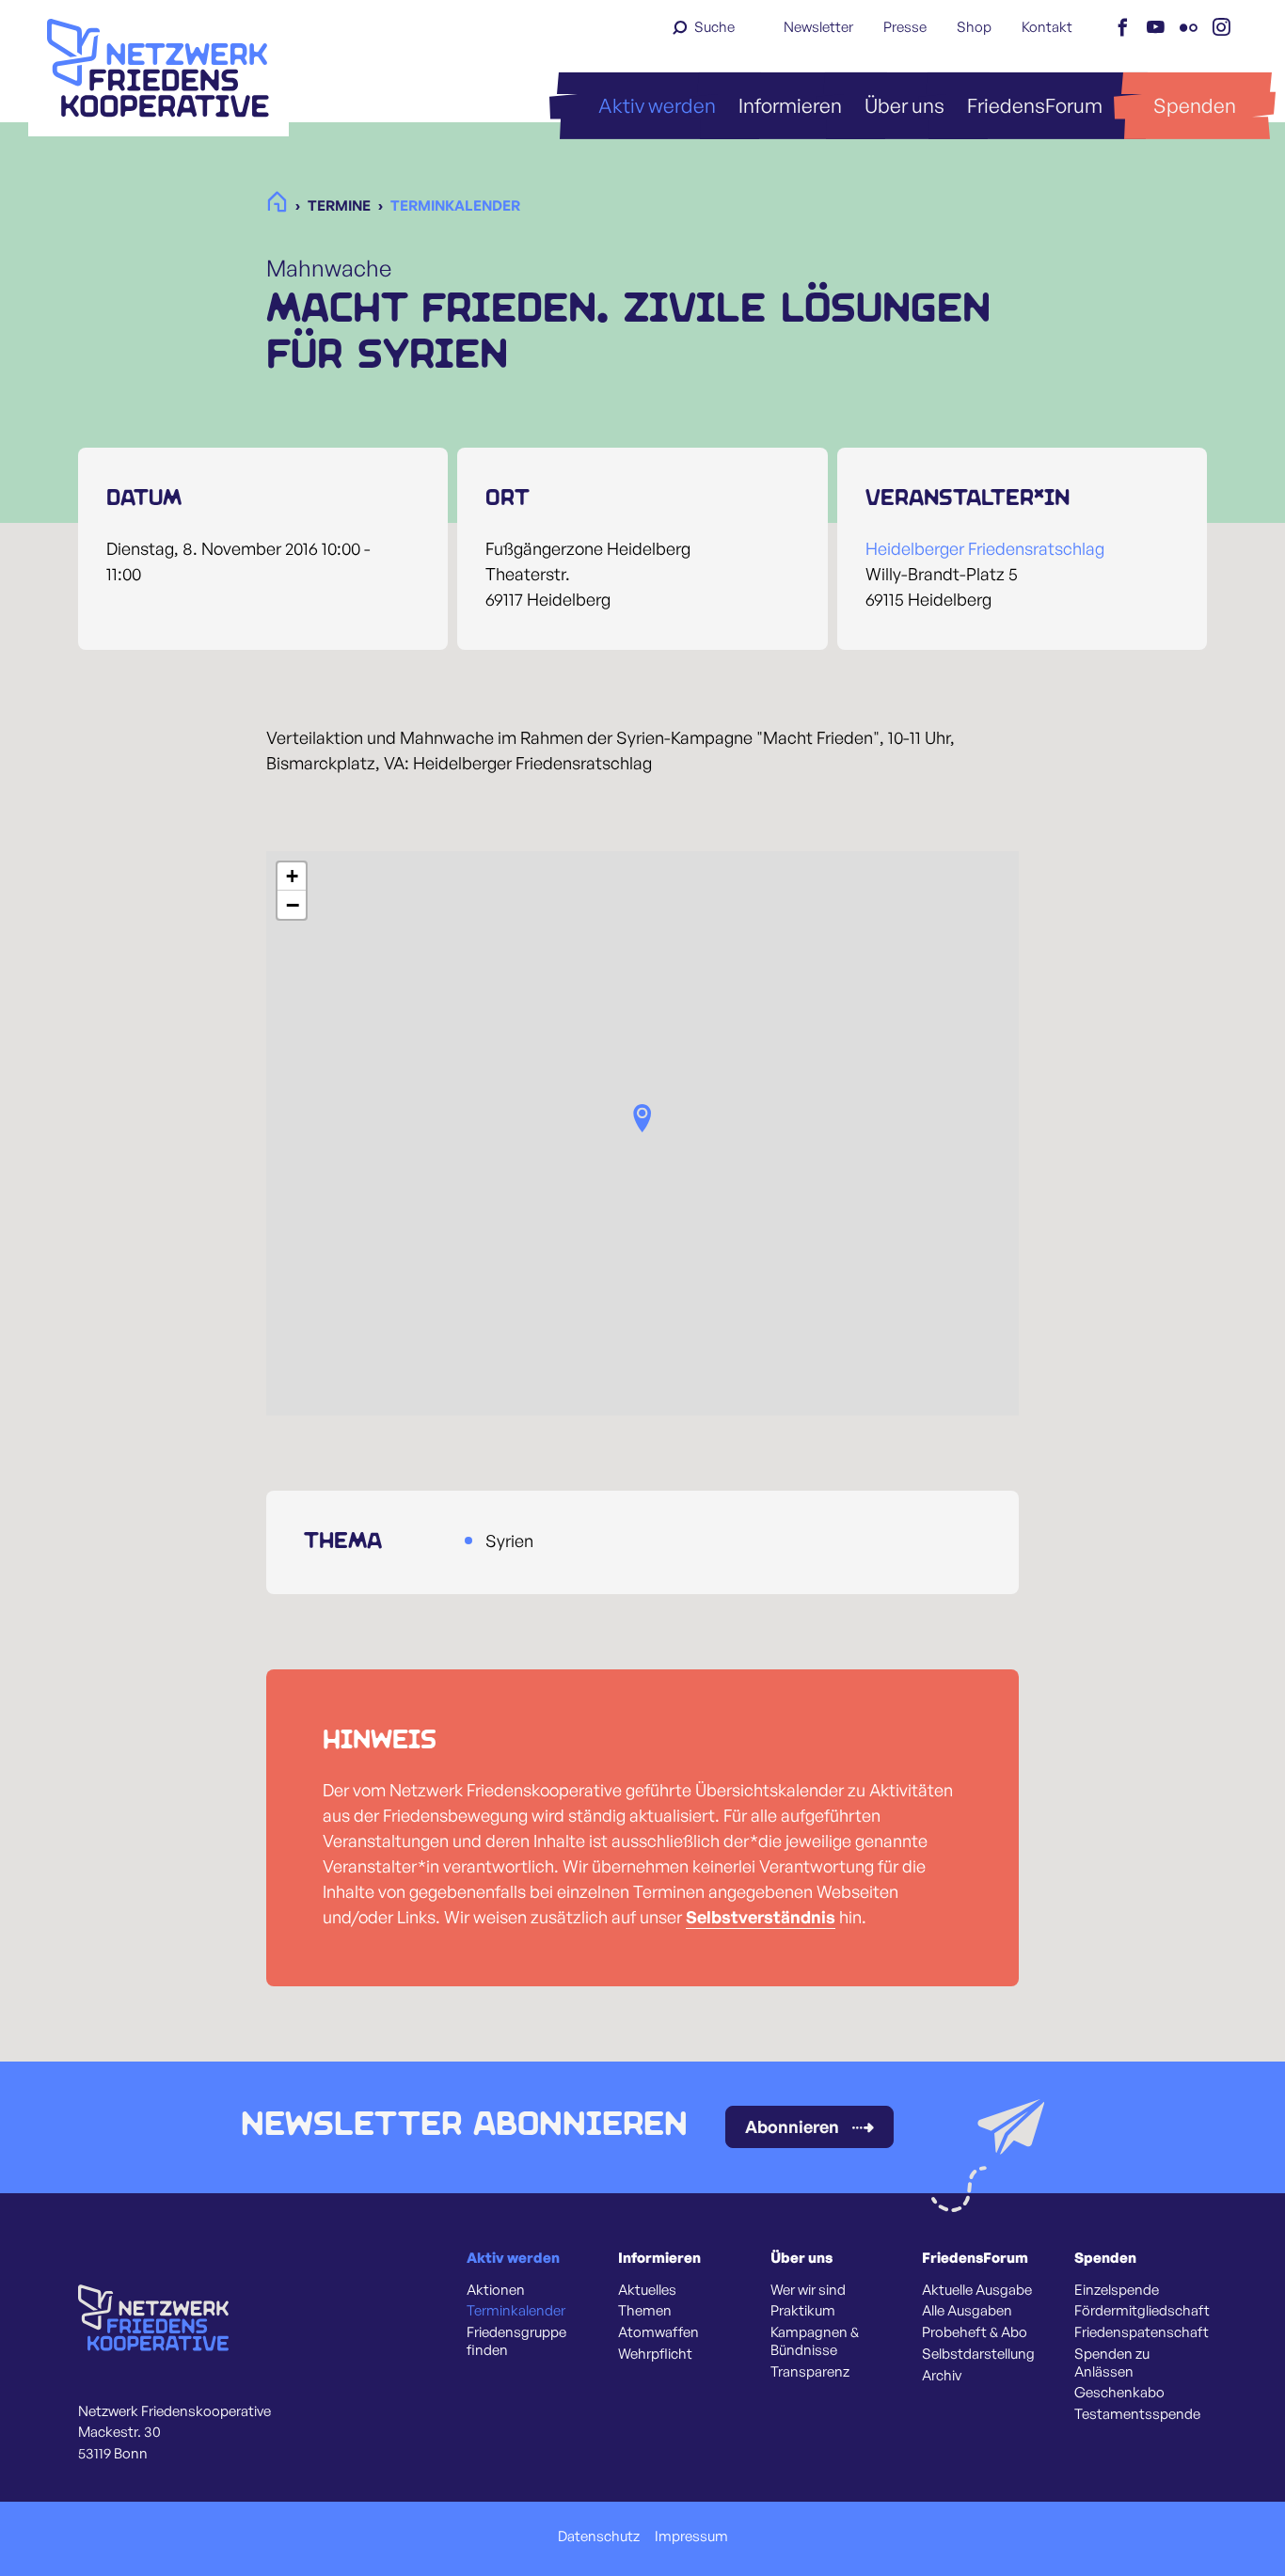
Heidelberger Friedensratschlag (985, 548)
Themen (645, 2311)
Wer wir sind (808, 2290)
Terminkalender (516, 2311)
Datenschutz (599, 2536)
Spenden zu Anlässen (1112, 2363)
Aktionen (496, 2290)
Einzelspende (1117, 2290)
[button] (642, 1118)
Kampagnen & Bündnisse (815, 2341)
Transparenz (810, 2372)
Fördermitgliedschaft (1142, 2311)
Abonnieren (792, 2126)
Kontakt (1047, 27)
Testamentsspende (1137, 2414)
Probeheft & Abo (975, 2332)
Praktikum (803, 2311)
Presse (905, 27)
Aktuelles (647, 2290)
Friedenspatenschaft (1142, 2332)
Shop (974, 27)
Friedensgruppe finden (516, 2341)
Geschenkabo (1119, 2393)
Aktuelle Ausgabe (977, 2290)
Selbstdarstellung (978, 2354)
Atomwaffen (658, 2332)
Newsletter (818, 27)
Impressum (691, 2536)
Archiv (942, 2376)
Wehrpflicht (655, 2354)
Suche (714, 27)
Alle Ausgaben (967, 2311)
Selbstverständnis (761, 1917)
